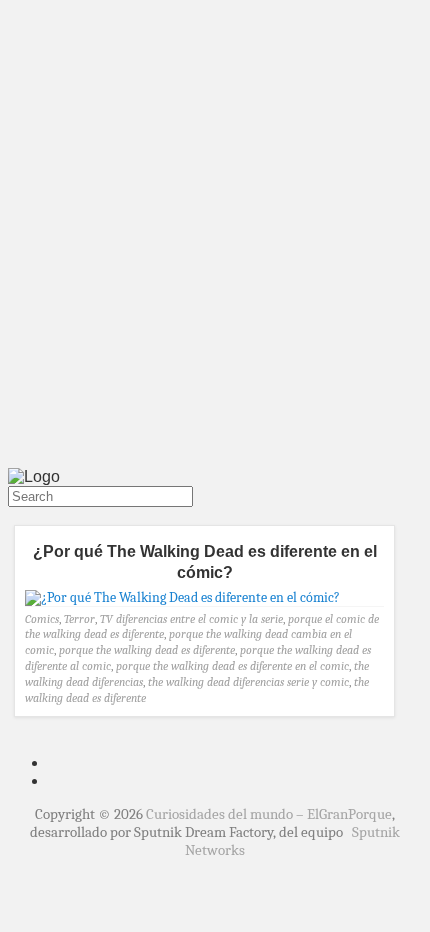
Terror (79, 619)
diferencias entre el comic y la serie (199, 619)
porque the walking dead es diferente (147, 650)
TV (106, 619)
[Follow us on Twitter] (12, 516)
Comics (42, 619)
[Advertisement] (215, 238)
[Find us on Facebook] (20, 516)
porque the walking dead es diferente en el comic (232, 666)
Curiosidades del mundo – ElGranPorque (269, 814)
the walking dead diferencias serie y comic (248, 682)
